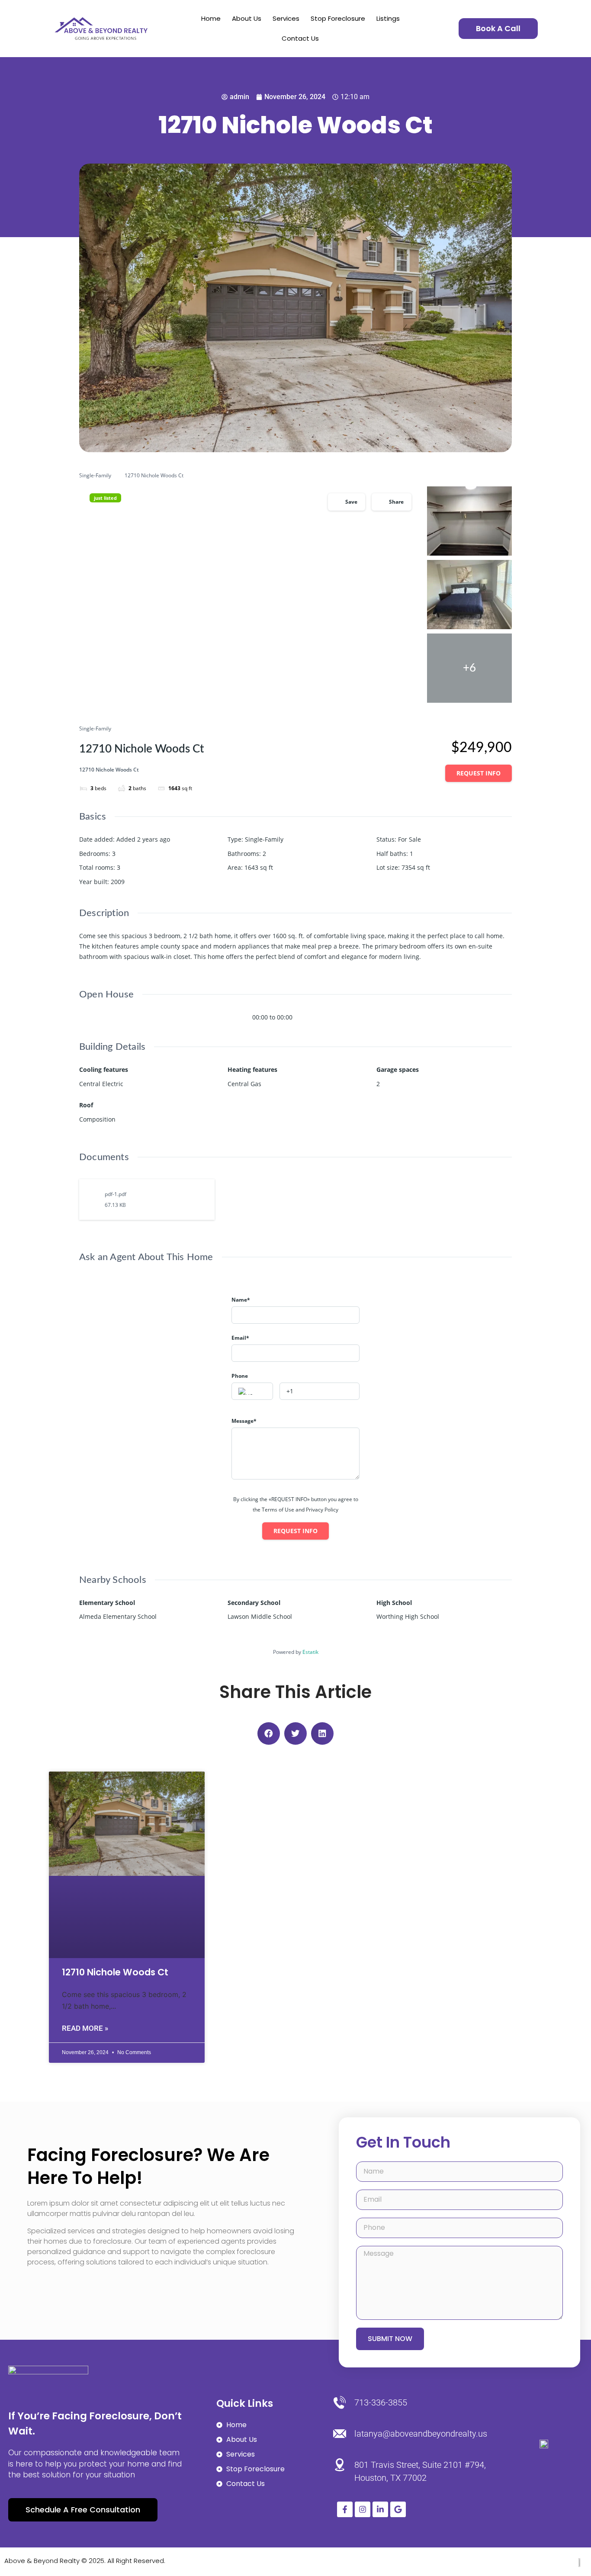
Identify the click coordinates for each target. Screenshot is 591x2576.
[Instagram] (363, 2509)
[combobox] (252, 1391)
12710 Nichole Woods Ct (115, 1972)
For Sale (410, 839)
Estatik (310, 1652)
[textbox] (252, 1392)
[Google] (398, 2509)
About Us (247, 18)
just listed (105, 498)
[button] (269, 1733)
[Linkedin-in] (380, 2509)
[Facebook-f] (345, 2509)
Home (211, 18)
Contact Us (300, 38)
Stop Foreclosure (338, 18)
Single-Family (95, 475)
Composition (97, 1119)
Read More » (85, 2028)
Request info (479, 773)
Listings (388, 18)
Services (286, 18)
